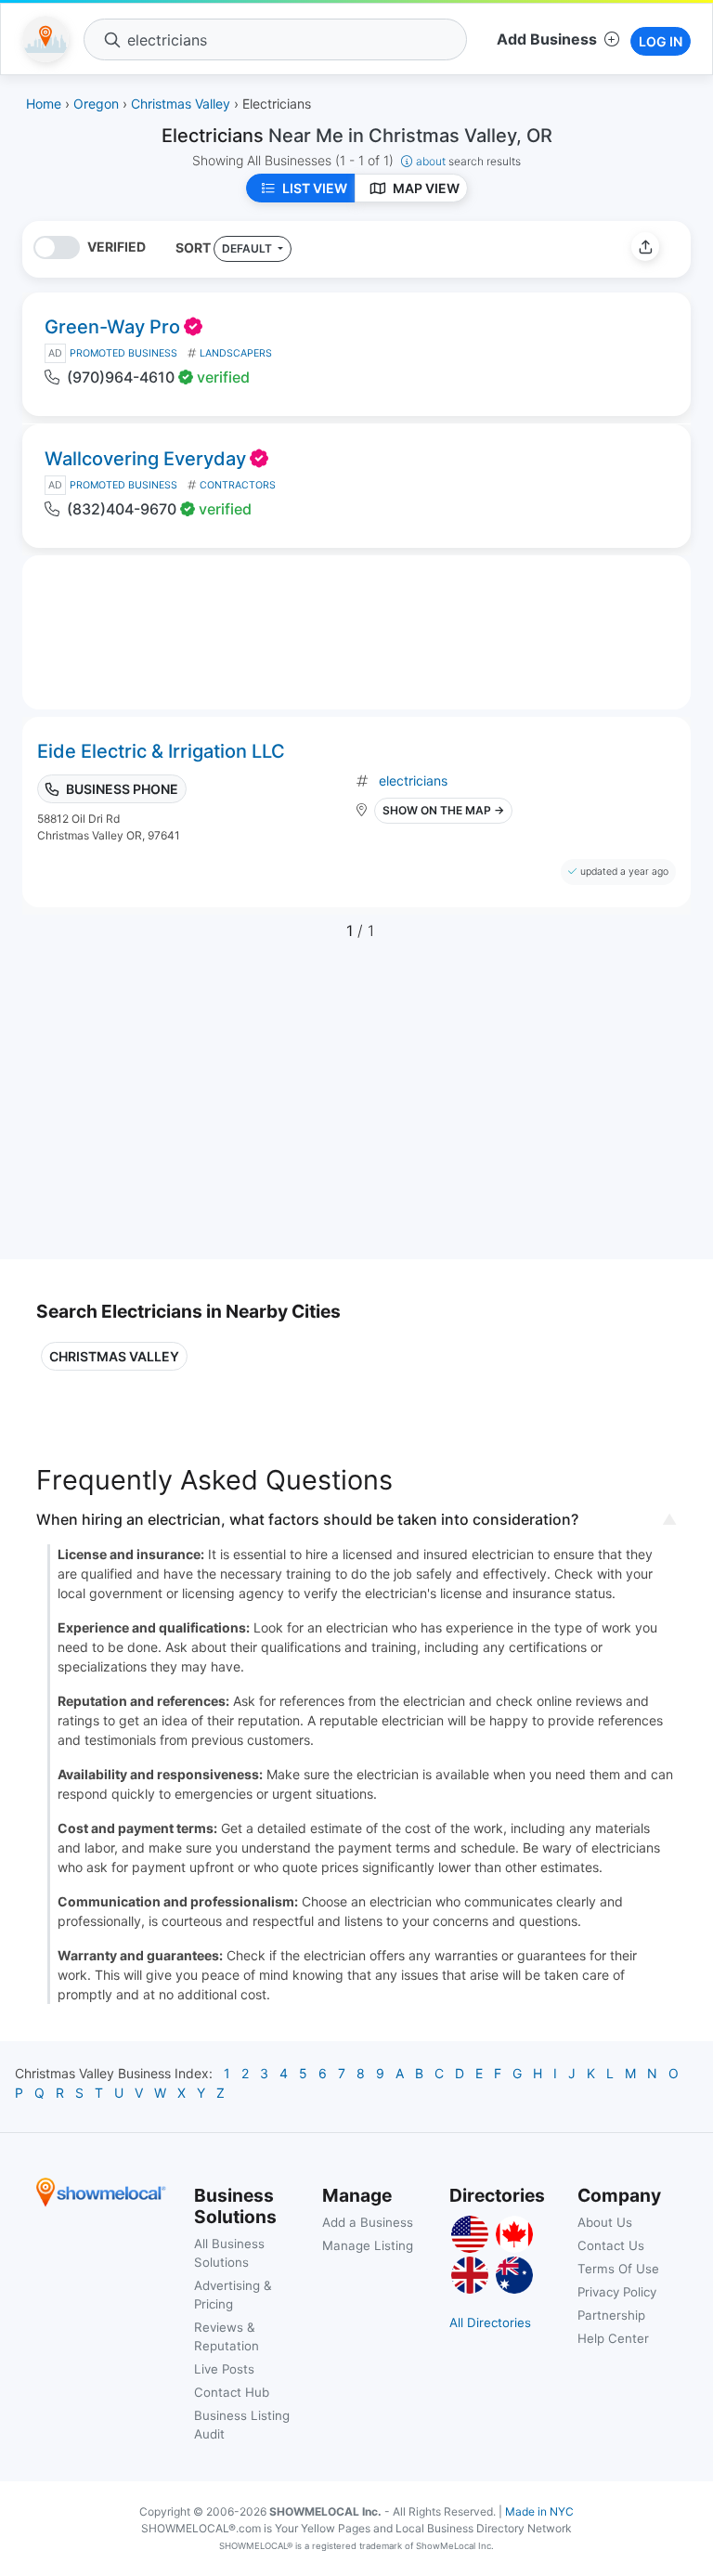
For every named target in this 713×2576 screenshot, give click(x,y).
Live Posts (224, 2369)
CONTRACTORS (238, 485)
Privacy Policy (617, 2292)
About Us (605, 2222)
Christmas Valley (114, 1356)
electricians (413, 781)
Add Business (547, 39)
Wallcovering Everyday (145, 459)
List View (315, 188)
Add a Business (368, 2222)
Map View (426, 188)
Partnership (611, 2315)
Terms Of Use (618, 2269)
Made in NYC (539, 2511)
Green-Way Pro (112, 327)
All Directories (490, 2322)
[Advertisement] (192, 1111)
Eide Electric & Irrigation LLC (161, 751)
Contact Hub (232, 2392)
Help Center (613, 2338)
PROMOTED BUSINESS (123, 353)
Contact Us (611, 2245)
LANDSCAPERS (236, 353)
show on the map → (443, 810)
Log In (661, 41)
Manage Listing (368, 2245)
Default (248, 248)
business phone (122, 789)
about (468, 161)
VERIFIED (117, 247)
